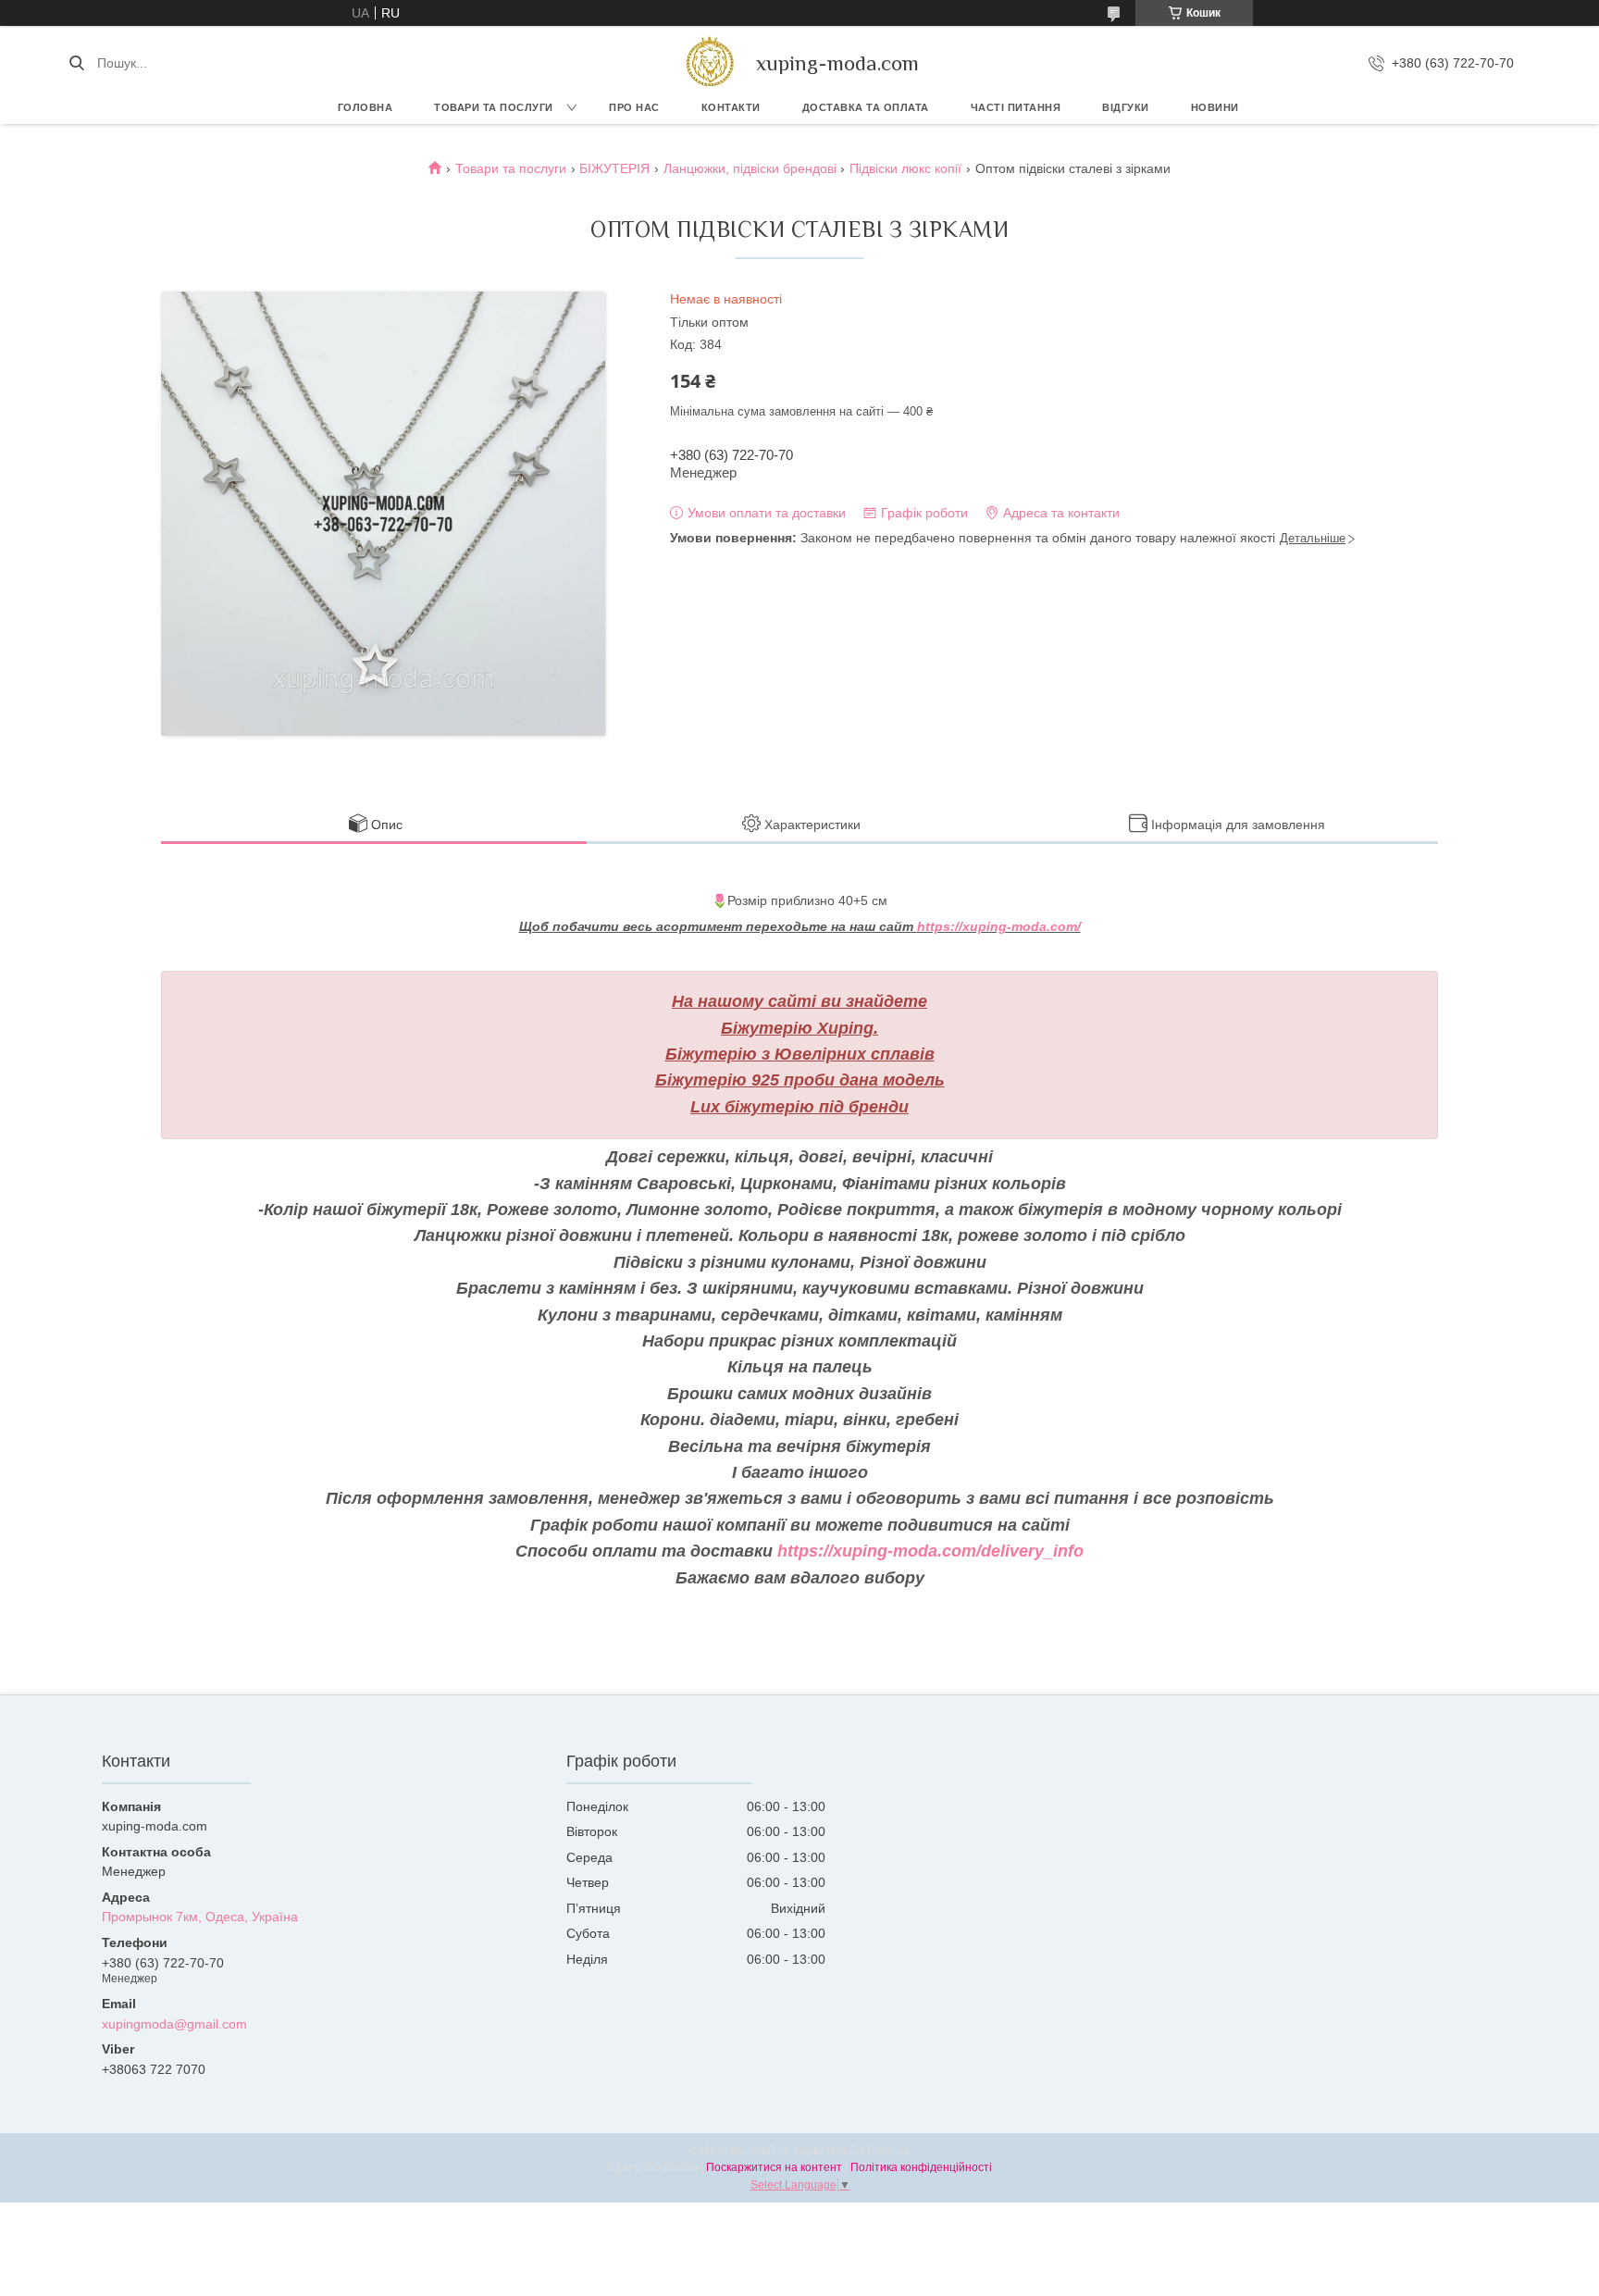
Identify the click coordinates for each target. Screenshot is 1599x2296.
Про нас (634, 107)
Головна (366, 107)
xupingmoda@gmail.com (174, 2024)
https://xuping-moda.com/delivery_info (930, 1551)
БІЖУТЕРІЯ (614, 168)
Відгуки (1126, 107)
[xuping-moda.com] (709, 63)
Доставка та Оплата (866, 107)
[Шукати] (76, 63)
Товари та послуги (494, 107)
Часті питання (1016, 107)
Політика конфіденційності (921, 2167)
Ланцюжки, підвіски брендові (750, 168)
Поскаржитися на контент (774, 2167)
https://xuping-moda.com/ (999, 926)
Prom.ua (888, 2151)
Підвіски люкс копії (905, 168)
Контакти (731, 107)
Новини (1215, 107)
